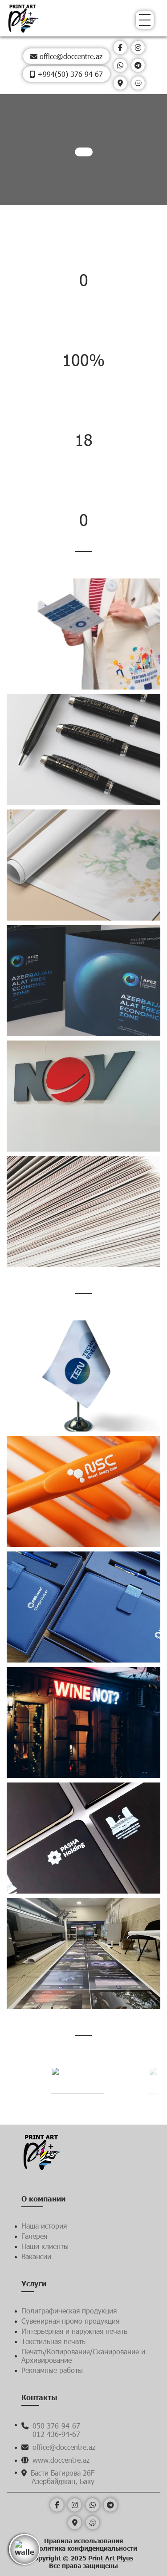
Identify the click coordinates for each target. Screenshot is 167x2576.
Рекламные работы (52, 2370)
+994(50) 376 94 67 (69, 74)
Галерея (34, 2236)
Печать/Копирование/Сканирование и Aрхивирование (83, 2356)
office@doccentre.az (70, 56)
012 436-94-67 (56, 2434)
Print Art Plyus (111, 2558)
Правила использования (84, 2541)
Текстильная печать (53, 2341)
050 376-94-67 (55, 2426)
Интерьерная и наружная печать (74, 2331)
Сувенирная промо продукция (70, 2321)
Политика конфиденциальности (86, 2548)
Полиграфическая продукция (69, 2311)
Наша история (44, 2226)
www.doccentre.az (60, 2460)
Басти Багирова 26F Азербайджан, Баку (61, 2477)
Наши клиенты (45, 2246)
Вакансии (36, 2256)
